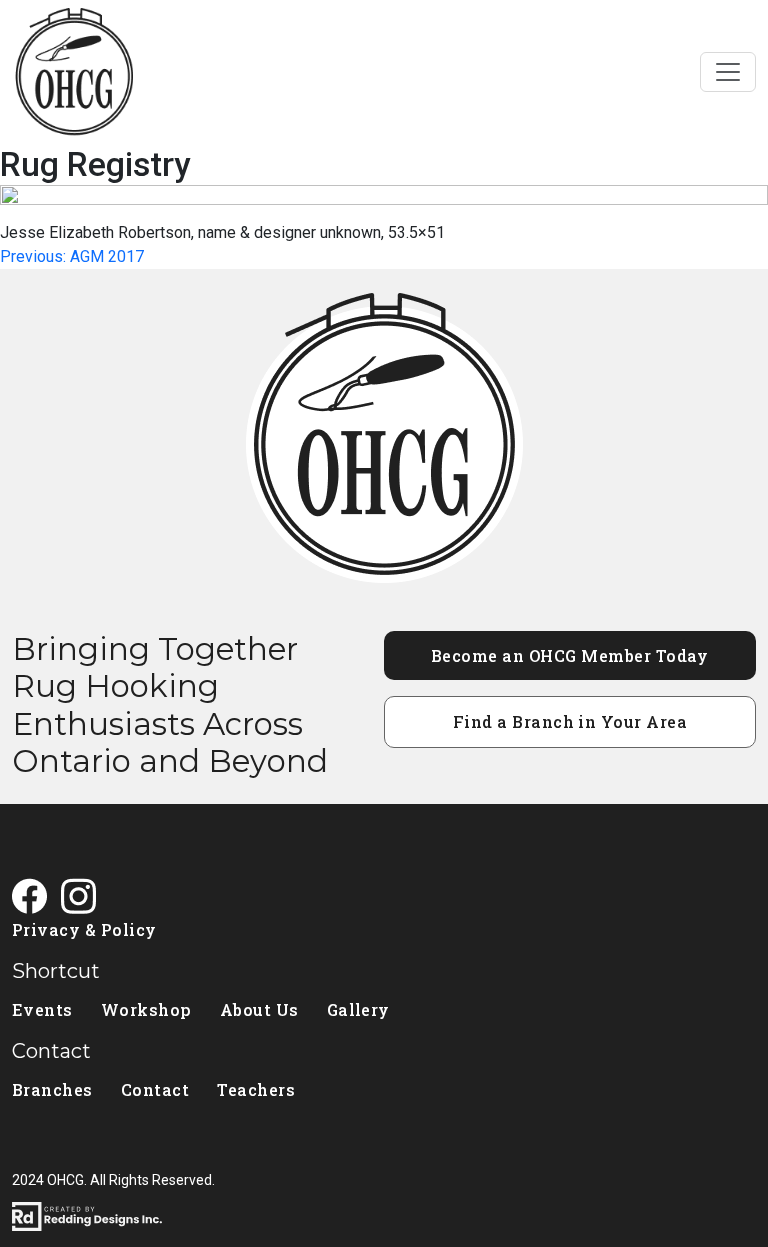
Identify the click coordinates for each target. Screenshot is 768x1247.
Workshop (146, 1009)
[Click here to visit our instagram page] (85, 898)
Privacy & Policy (84, 929)
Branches (52, 1089)
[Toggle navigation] (728, 72)
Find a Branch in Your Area (570, 721)
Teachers (256, 1089)
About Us (259, 1009)
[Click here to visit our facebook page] (36, 898)
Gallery (358, 1009)
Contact (155, 1089)
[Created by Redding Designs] (384, 1216)
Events (42, 1009)
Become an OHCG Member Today (570, 655)
